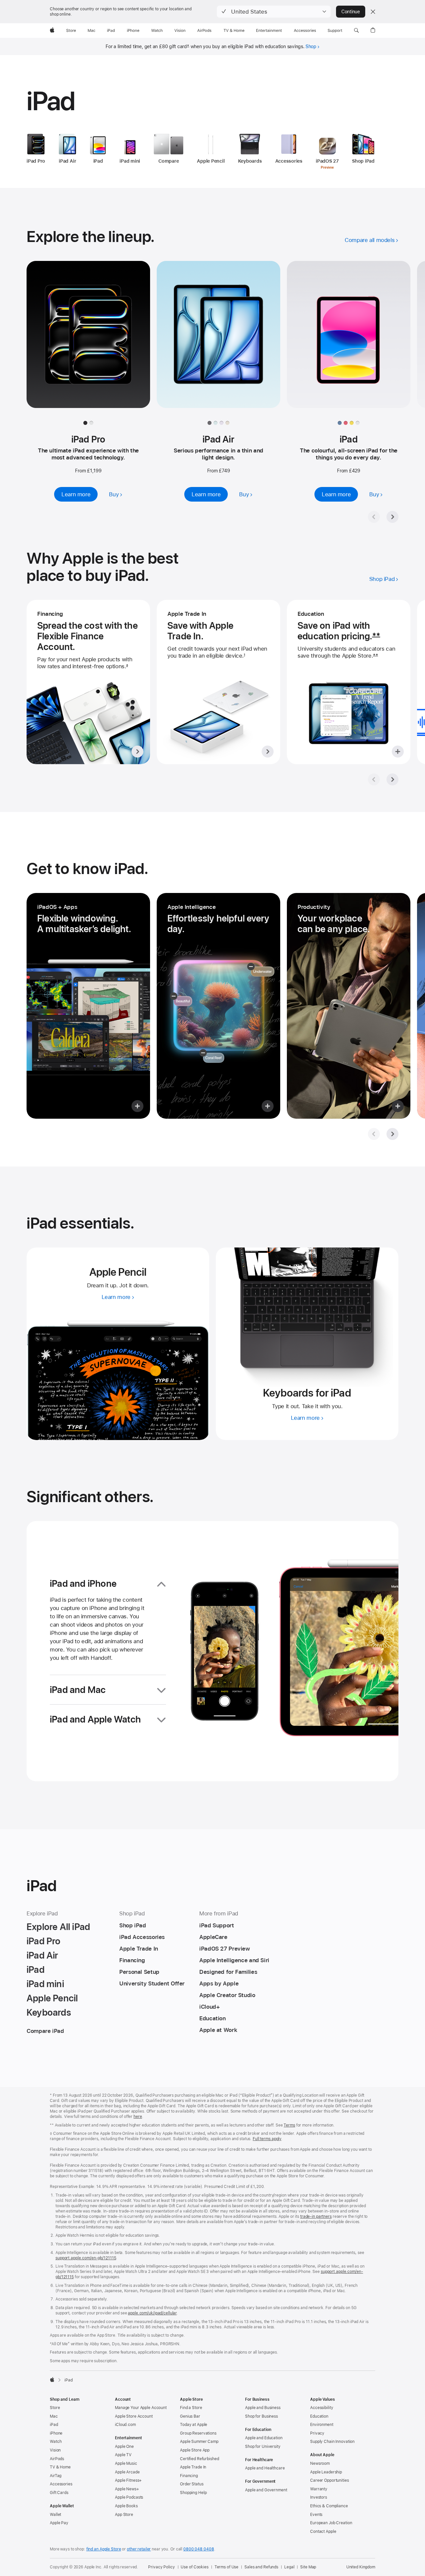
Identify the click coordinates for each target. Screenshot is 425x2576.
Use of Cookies (194, 2567)
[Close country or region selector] (373, 12)
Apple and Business (263, 2408)
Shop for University (263, 2447)
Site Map (308, 2567)
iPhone (56, 2433)
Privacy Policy (161, 2567)
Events (316, 2515)
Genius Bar (190, 2416)
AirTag (56, 2476)
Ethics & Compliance (329, 2506)
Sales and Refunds (261, 2567)
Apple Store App (195, 2450)
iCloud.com (125, 2425)
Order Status (192, 2484)
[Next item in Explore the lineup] (392, 517)
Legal (289, 2567)
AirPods (57, 2459)
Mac (54, 2416)
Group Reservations (198, 2433)
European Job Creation (331, 2523)
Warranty (319, 2489)
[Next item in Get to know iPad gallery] (392, 1134)
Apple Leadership (326, 2472)
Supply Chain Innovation (332, 2442)
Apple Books (126, 2506)
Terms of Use (227, 2567)
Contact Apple (323, 2532)
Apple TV (123, 2455)
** (376, 636)
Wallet (55, 2515)
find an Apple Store (104, 2549)
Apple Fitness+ (128, 2480)
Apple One (124, 2447)
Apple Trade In (193, 2467)
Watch (56, 2442)
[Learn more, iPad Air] (218, 341)
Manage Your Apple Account (141, 2408)
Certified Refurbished (199, 2459)
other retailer (139, 2549)
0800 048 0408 (199, 2549)
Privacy (317, 2433)
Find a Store (191, 2408)
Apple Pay (59, 2523)
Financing (189, 2476)
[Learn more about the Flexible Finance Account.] (88, 682)
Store (55, 2408)
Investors (319, 2497)
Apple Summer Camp (199, 2442)
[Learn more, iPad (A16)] (349, 341)
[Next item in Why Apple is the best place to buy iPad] (392, 779)
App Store (124, 2515)
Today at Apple (194, 2425)
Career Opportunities (330, 2480)
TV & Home (60, 2467)
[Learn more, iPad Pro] (88, 341)
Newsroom (320, 2463)
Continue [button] (351, 12)
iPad (54, 2425)
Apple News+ (127, 2489)
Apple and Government (266, 2490)
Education (319, 2416)
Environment (322, 2425)
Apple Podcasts (129, 2497)
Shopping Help (193, 2493)
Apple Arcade (127, 2472)
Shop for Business (261, 2416)
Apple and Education (264, 2438)
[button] (274, 12)
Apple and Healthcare (265, 2468)
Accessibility (322, 2408)
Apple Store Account (134, 2416)
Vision (55, 2450)
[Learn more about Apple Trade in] (218, 682)
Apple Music (126, 2463)
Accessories (61, 2484)
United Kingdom (361, 2567)
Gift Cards (59, 2493)
